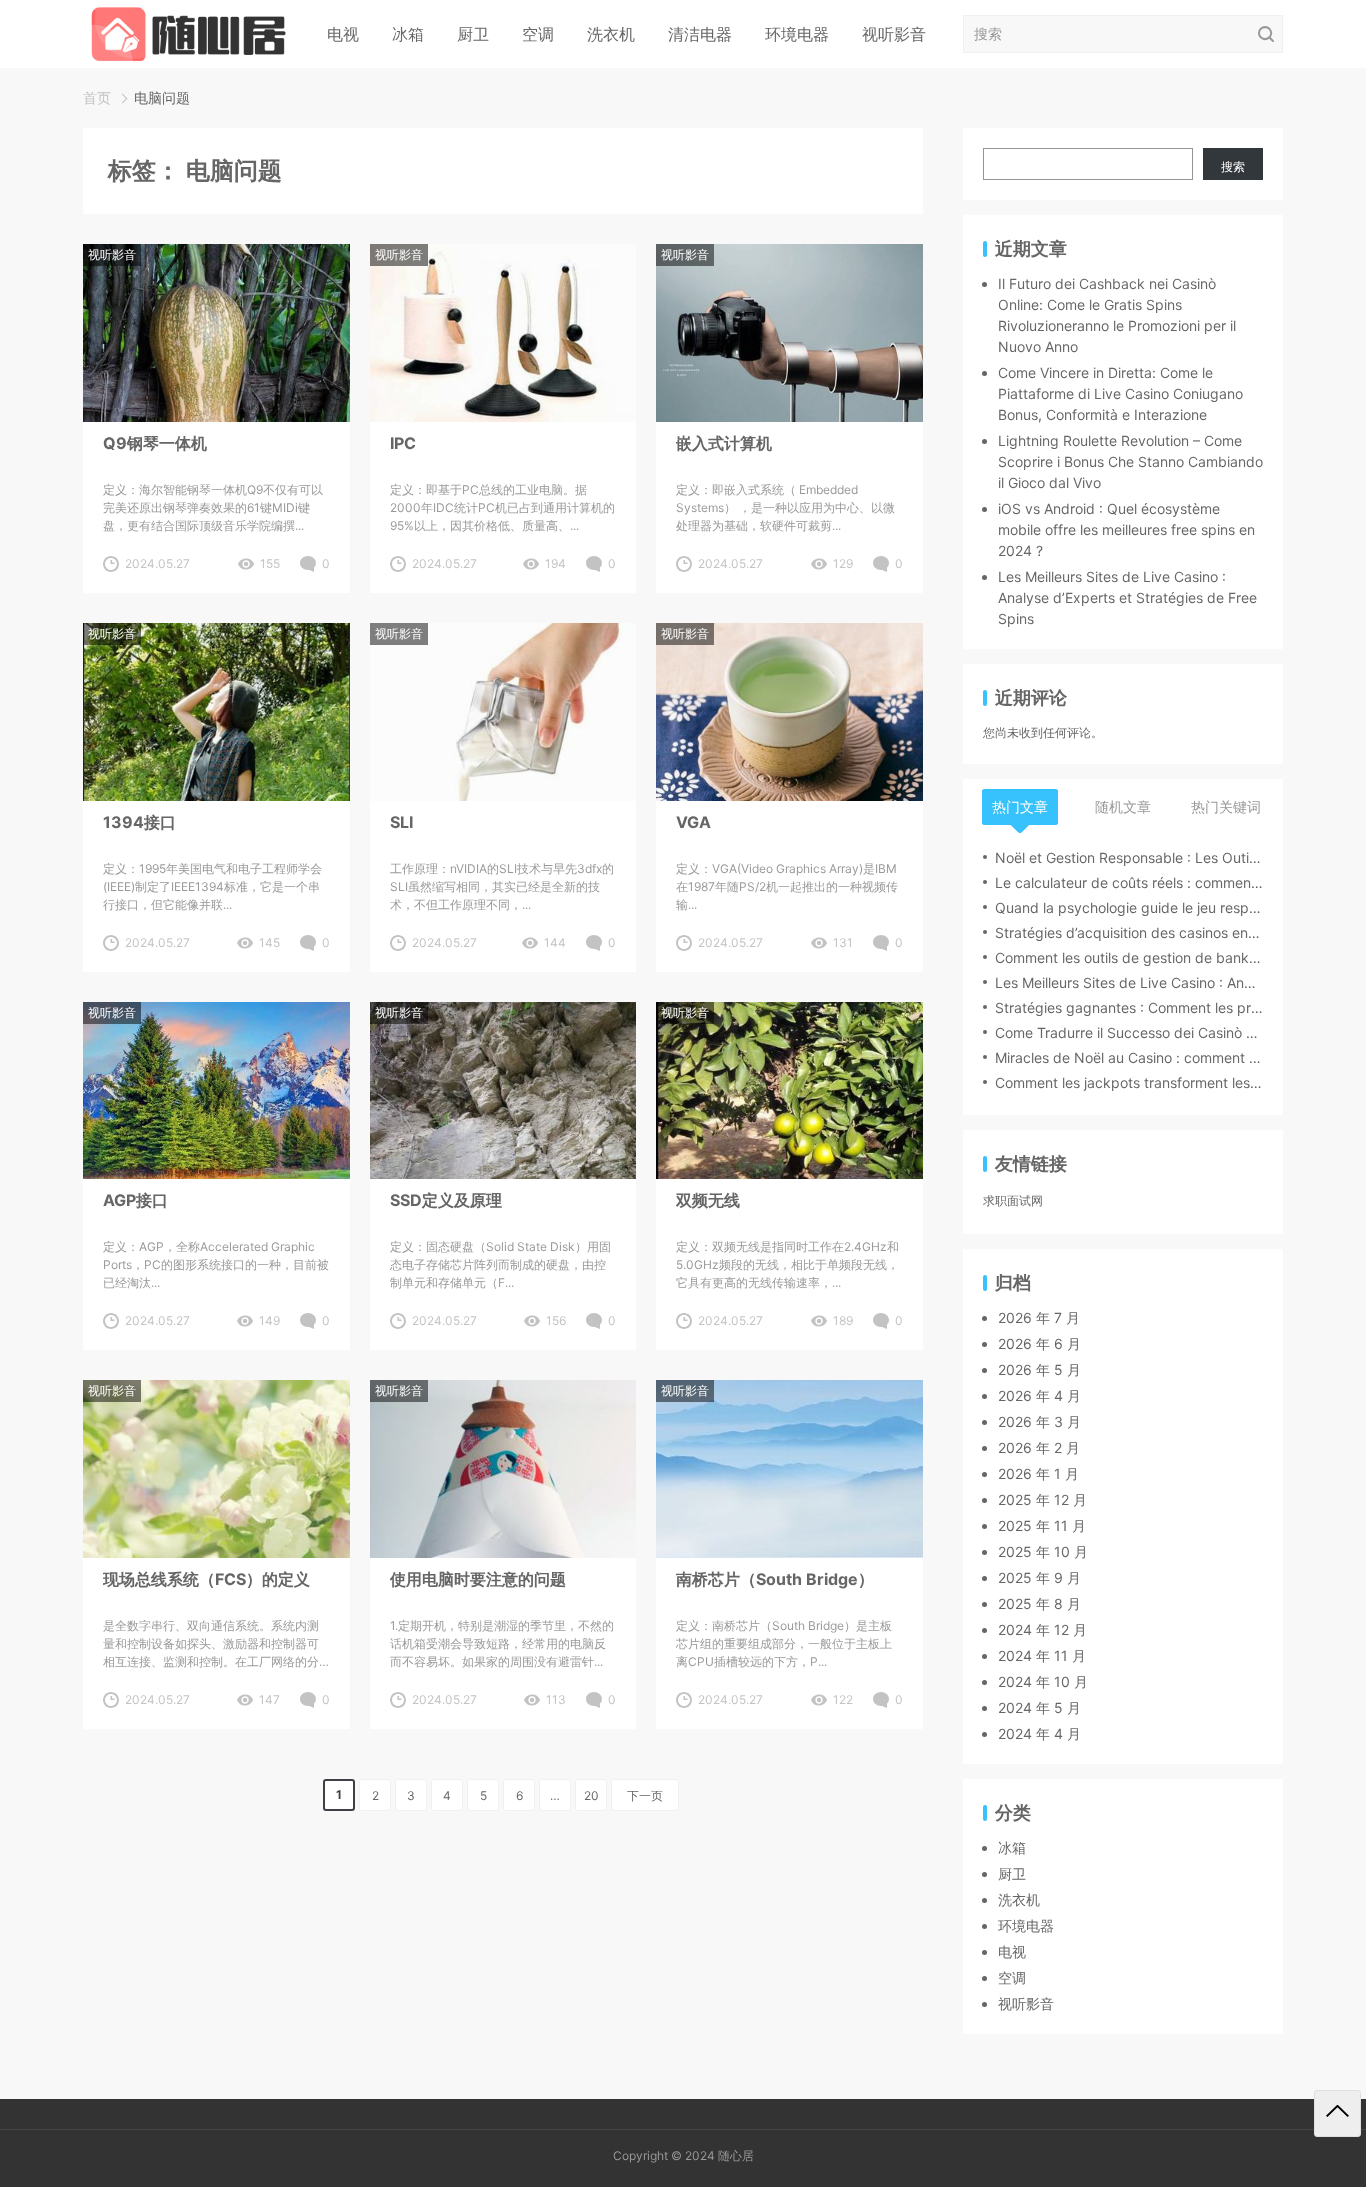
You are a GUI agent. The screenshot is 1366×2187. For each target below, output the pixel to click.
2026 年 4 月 (1039, 1395)
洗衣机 (611, 34)
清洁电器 (700, 34)
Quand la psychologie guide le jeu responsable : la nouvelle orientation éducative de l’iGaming (1129, 907)
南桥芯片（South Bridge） (775, 1579)
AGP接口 (135, 1200)
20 (591, 1795)
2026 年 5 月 (1039, 1369)
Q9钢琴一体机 (155, 443)
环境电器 (797, 34)
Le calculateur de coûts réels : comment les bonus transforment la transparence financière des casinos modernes (1129, 882)
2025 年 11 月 (1042, 1525)
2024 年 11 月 (1042, 1655)
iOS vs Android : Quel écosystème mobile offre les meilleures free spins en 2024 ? (1126, 529)
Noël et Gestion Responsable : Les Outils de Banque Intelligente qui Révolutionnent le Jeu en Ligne (1129, 857)
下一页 (645, 1795)
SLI (401, 822)
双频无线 (708, 1200)
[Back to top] (1337, 2113)
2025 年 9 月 (1039, 1577)
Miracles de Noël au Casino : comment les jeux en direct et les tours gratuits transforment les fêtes (1129, 1057)
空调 (538, 34)
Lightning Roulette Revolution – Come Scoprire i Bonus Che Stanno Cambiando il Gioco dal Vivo (1130, 461)
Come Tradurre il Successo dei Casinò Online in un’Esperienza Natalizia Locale (1129, 1032)
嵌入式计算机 (724, 443)
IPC (403, 443)
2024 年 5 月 (1039, 1707)
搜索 (1233, 166)
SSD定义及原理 (446, 1200)
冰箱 (408, 34)
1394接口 (139, 822)
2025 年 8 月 (1039, 1603)
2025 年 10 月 (1043, 1551)
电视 (343, 34)
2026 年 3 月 (1039, 1421)
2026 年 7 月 (1039, 1317)
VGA (693, 822)
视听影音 (894, 34)
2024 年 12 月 (1042, 1629)
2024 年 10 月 (1043, 1681)
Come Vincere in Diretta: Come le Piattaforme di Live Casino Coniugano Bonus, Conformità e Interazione (1120, 393)
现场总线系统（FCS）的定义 (206, 1579)
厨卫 (473, 34)
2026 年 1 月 (1038, 1473)
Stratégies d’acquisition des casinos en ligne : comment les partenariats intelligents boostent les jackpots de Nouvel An (1129, 932)
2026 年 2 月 (1039, 1447)
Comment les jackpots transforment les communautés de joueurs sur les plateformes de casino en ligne (1129, 1082)
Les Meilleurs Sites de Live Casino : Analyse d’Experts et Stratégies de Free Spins (1127, 597)
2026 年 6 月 (1039, 1343)
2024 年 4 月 (1039, 1733)
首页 (97, 97)
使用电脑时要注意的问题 (478, 1579)
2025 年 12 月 (1042, 1499)
